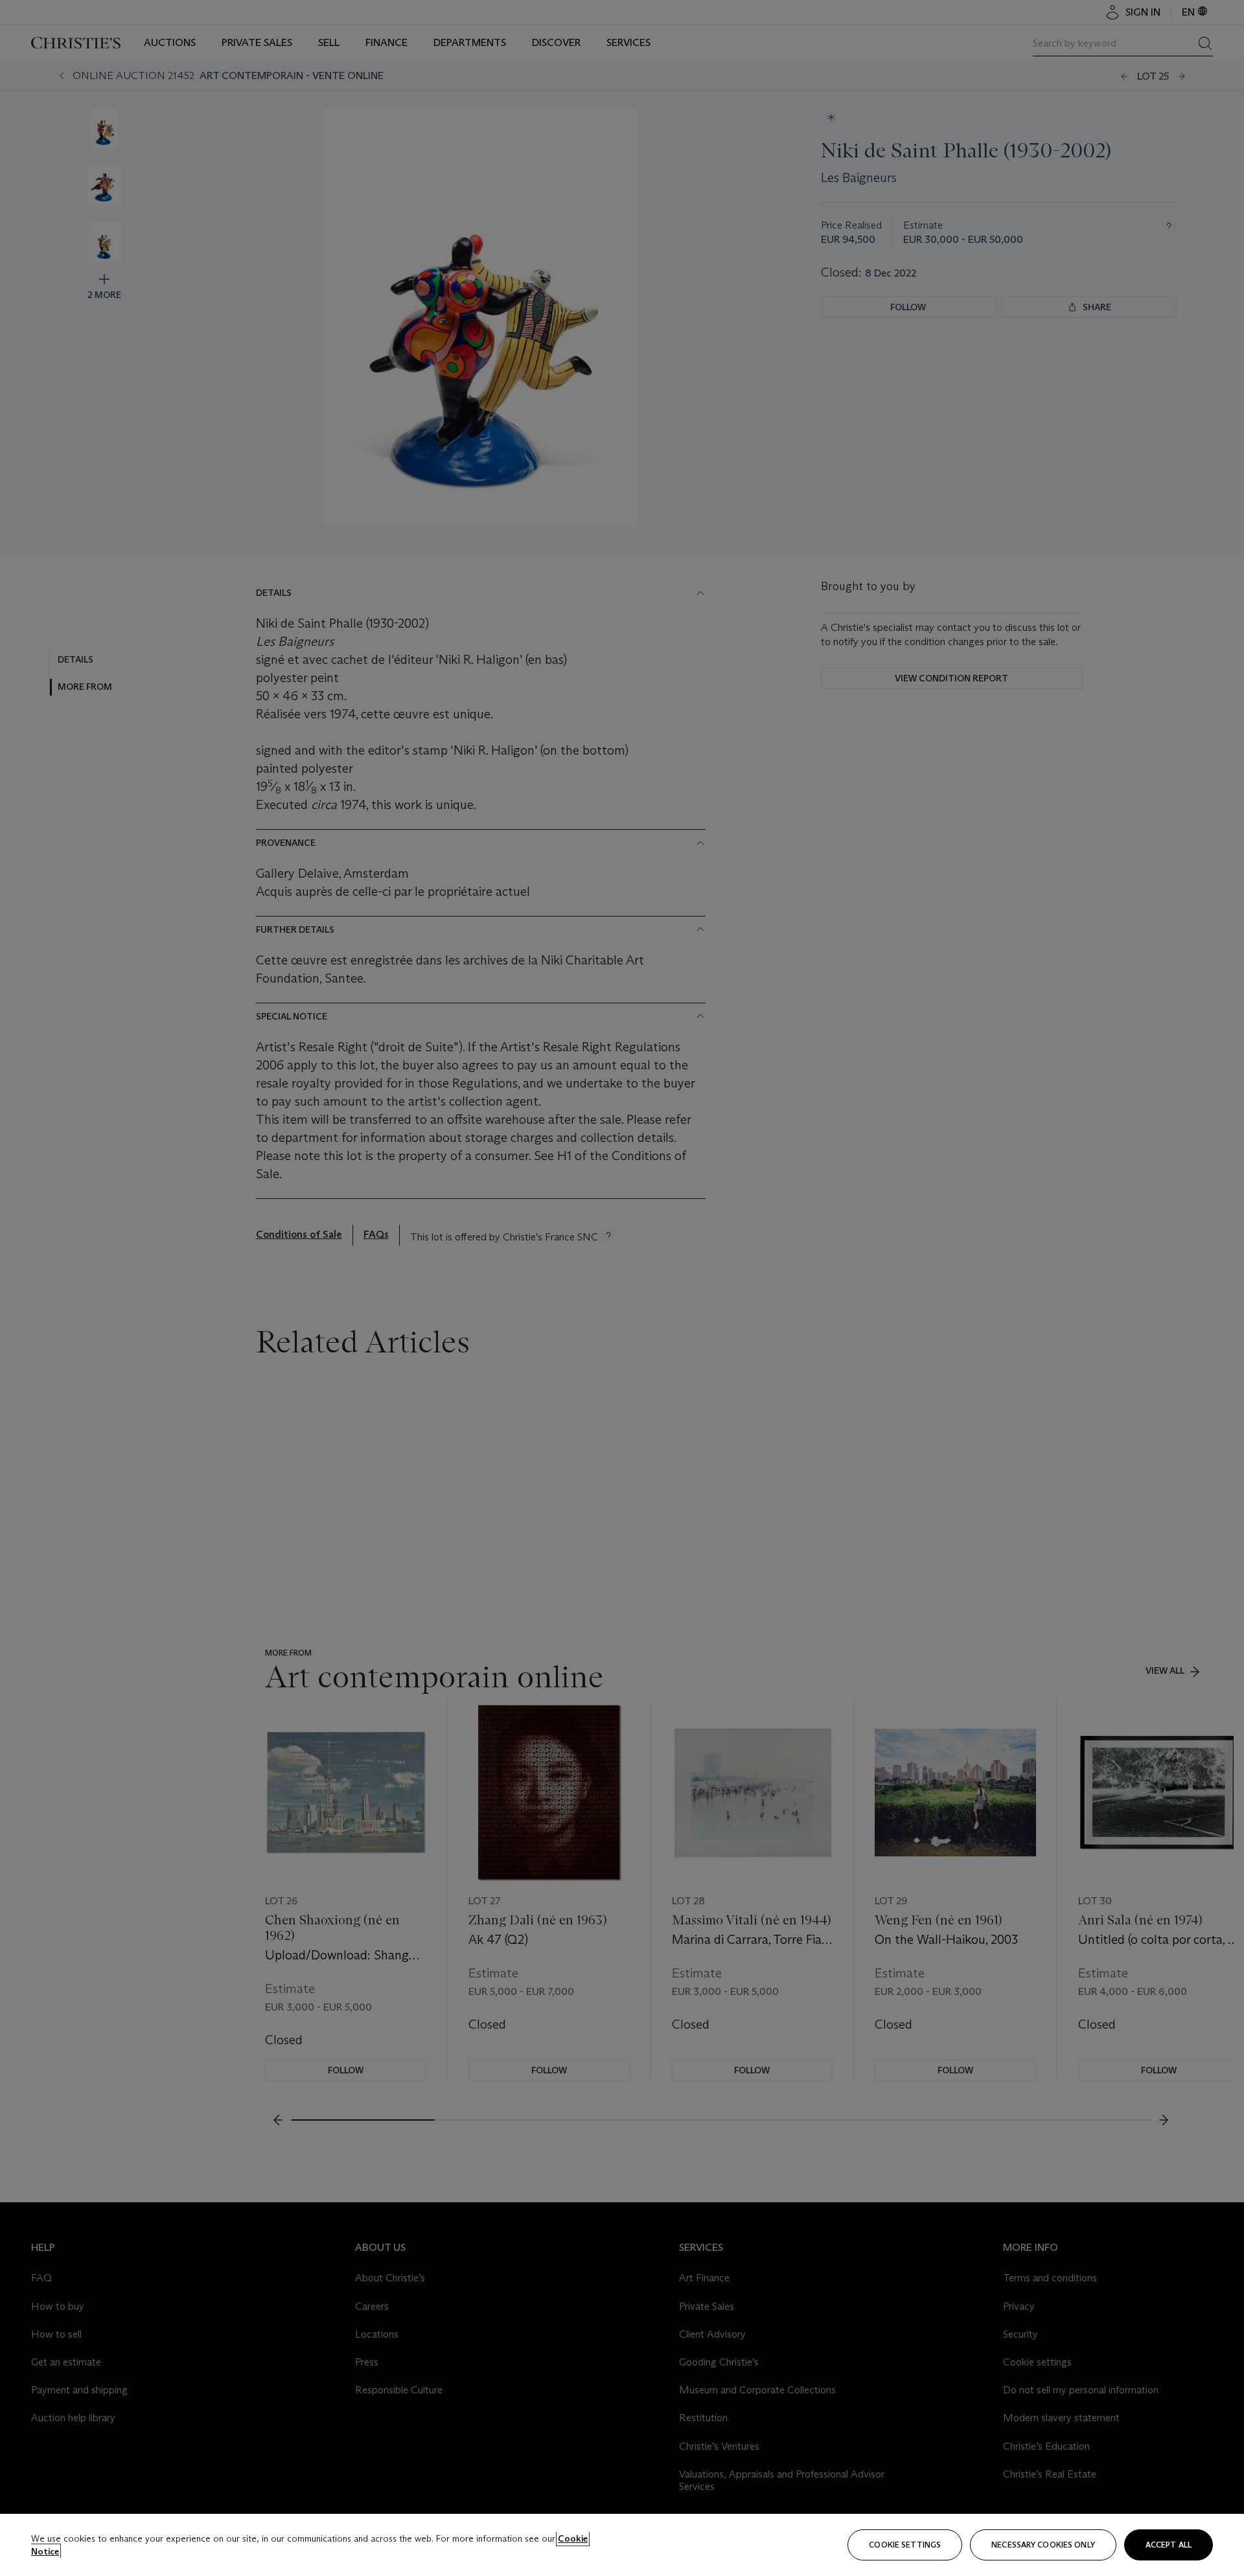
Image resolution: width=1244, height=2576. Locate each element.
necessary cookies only (1043, 2545)
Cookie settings (905, 2545)
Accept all (1169, 2545)
